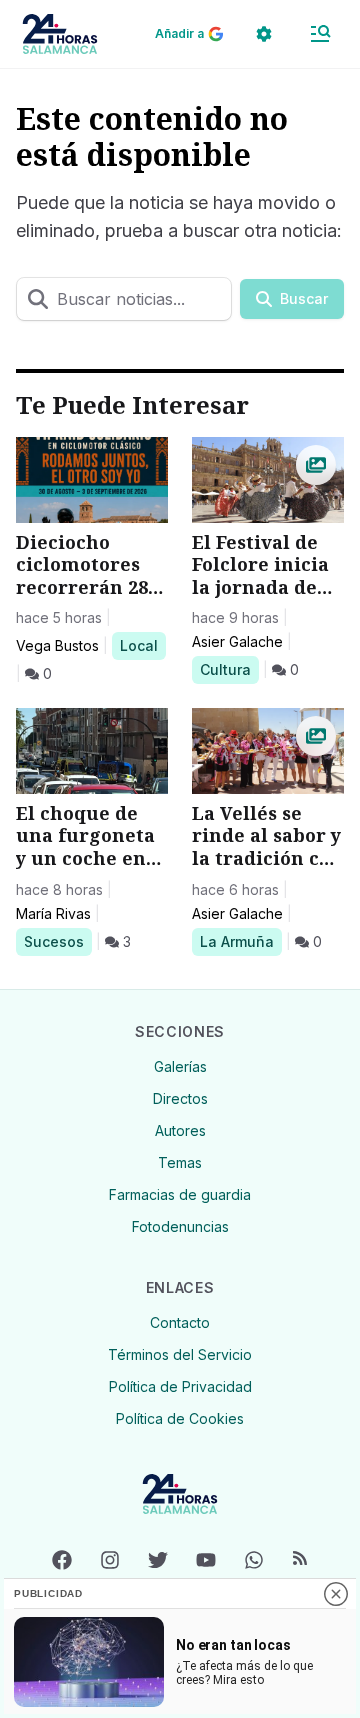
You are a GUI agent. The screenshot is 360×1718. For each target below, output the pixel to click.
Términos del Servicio (180, 1354)
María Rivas (53, 913)
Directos (180, 1098)
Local (142, 645)
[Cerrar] (336, 1594)
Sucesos (57, 941)
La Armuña (236, 941)
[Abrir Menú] (320, 34)
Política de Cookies (180, 1418)
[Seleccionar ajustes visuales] (264, 34)
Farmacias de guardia (180, 1194)
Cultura (229, 669)
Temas (180, 1162)
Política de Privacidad (180, 1386)
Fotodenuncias (180, 1226)
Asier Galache (237, 641)
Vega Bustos (57, 645)
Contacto (180, 1322)
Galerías (180, 1066)
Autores (180, 1130)
